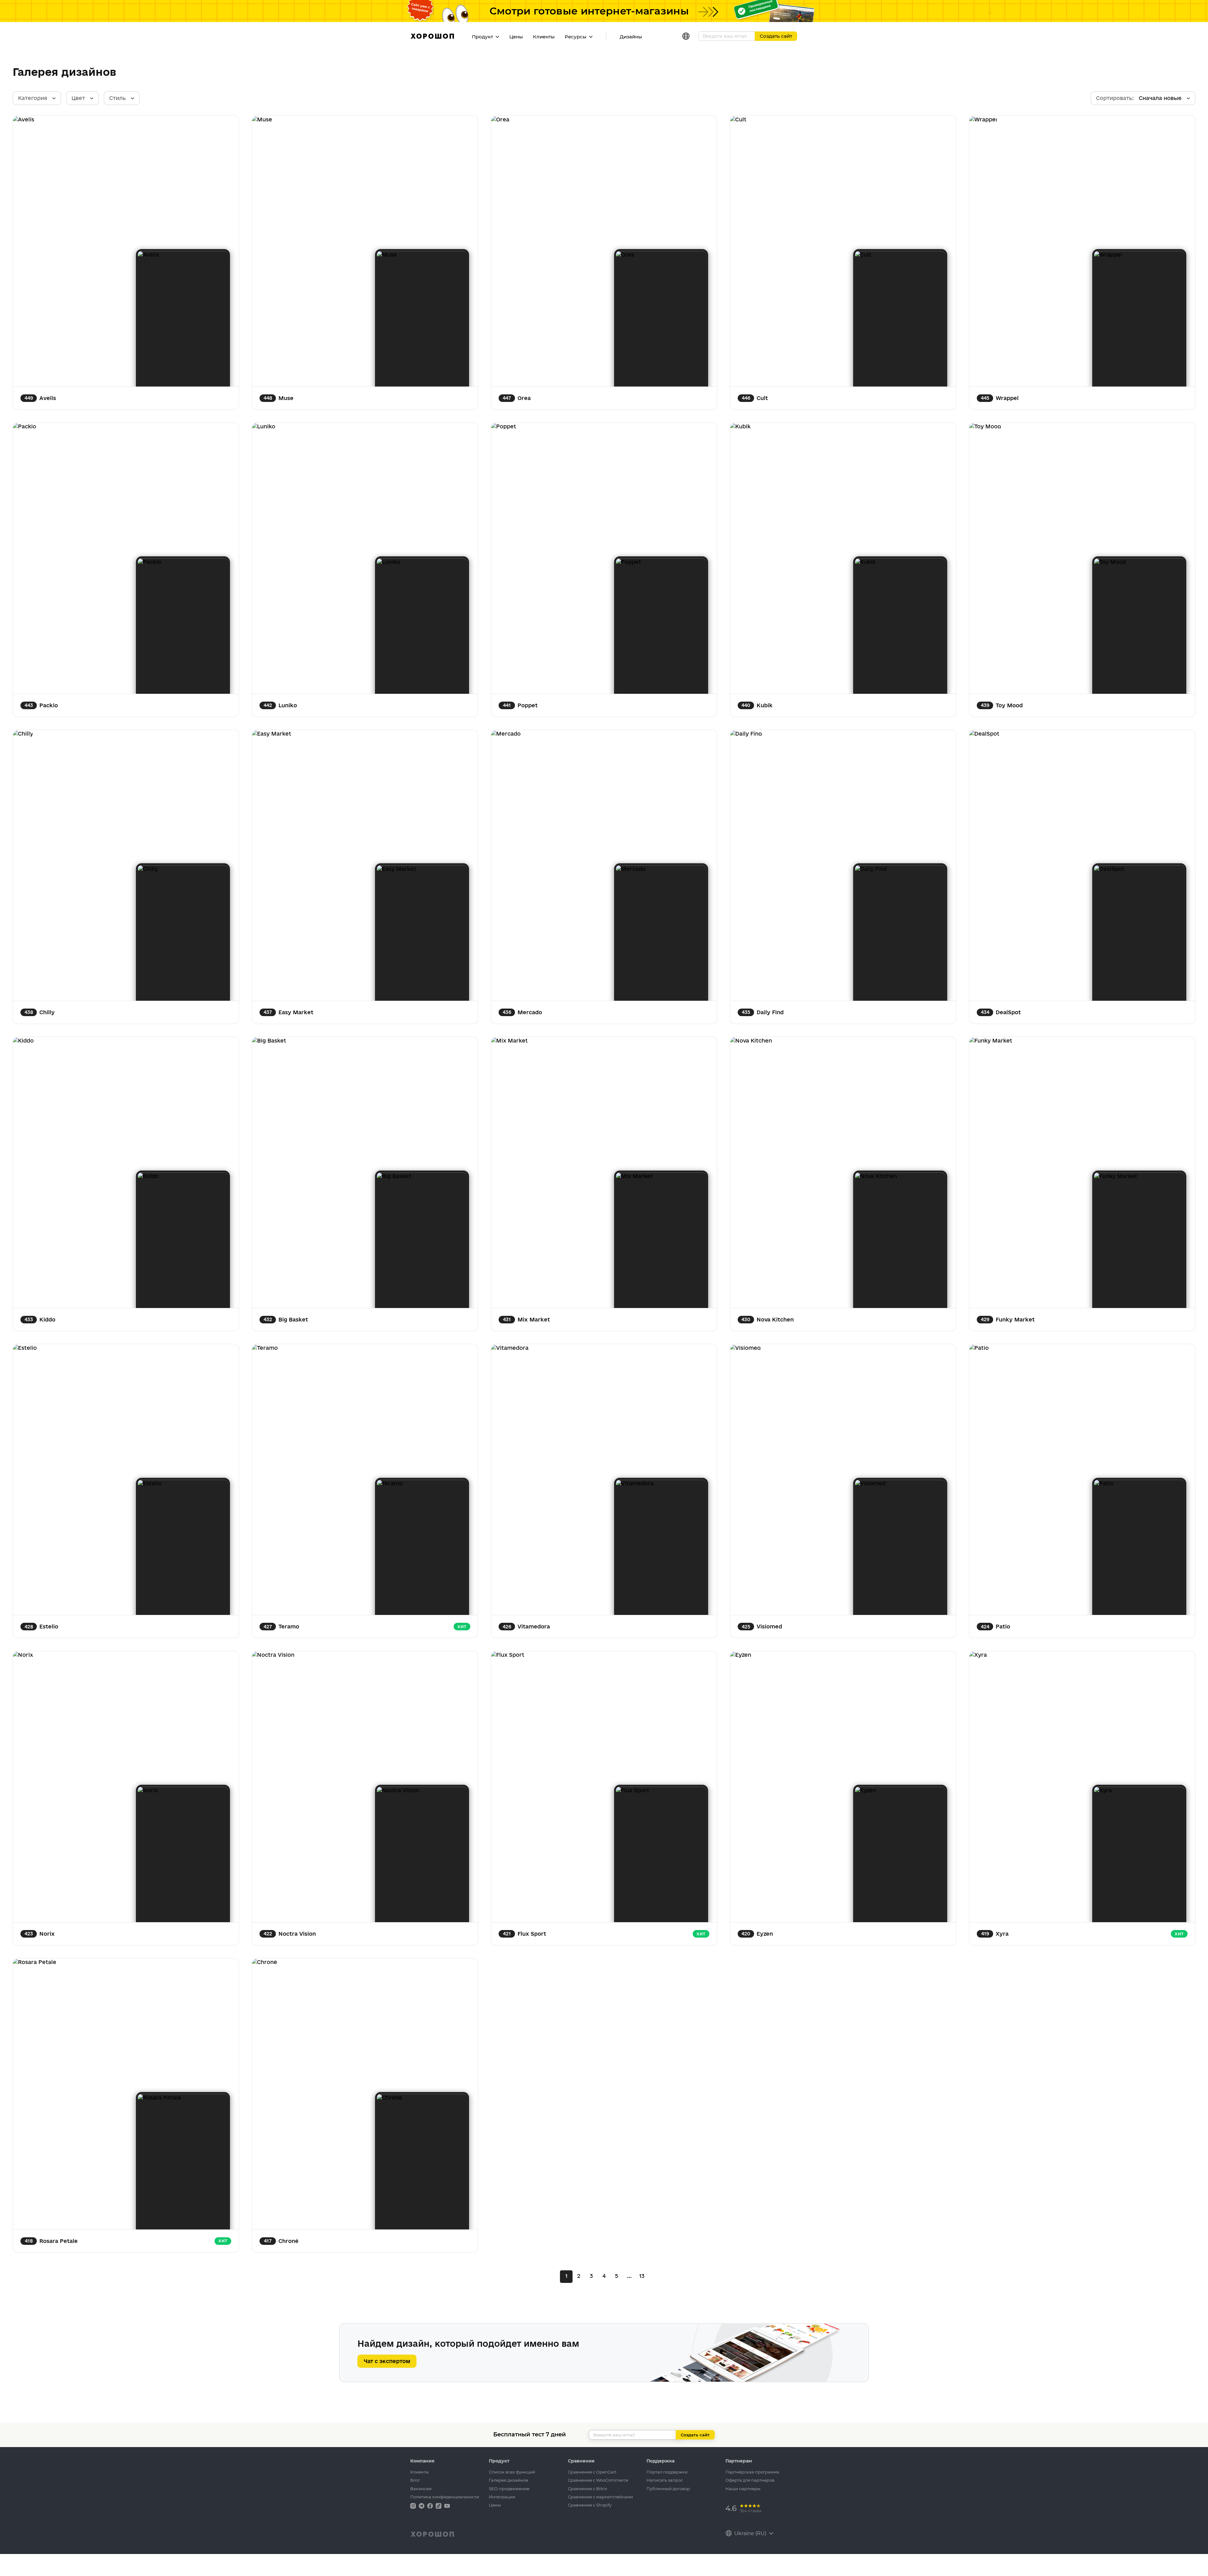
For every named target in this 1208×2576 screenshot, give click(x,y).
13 (642, 2276)
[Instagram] (414, 2505)
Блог (415, 2480)
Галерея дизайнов (509, 2480)
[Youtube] (447, 2505)
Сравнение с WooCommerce (598, 2480)
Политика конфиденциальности (445, 2497)
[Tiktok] (439, 2505)
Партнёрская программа (752, 2472)
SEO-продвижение (509, 2489)
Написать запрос (665, 2480)
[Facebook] (431, 2505)
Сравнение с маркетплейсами (600, 2497)
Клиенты (544, 37)
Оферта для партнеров (750, 2480)
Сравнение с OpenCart (592, 2472)
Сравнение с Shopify (590, 2505)
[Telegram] (422, 2505)
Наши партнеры (743, 2489)
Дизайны (631, 37)
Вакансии (421, 2489)
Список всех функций (512, 2472)
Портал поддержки (667, 2472)
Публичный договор (668, 2489)
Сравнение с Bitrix (587, 2489)
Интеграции (502, 2497)
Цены (516, 37)
